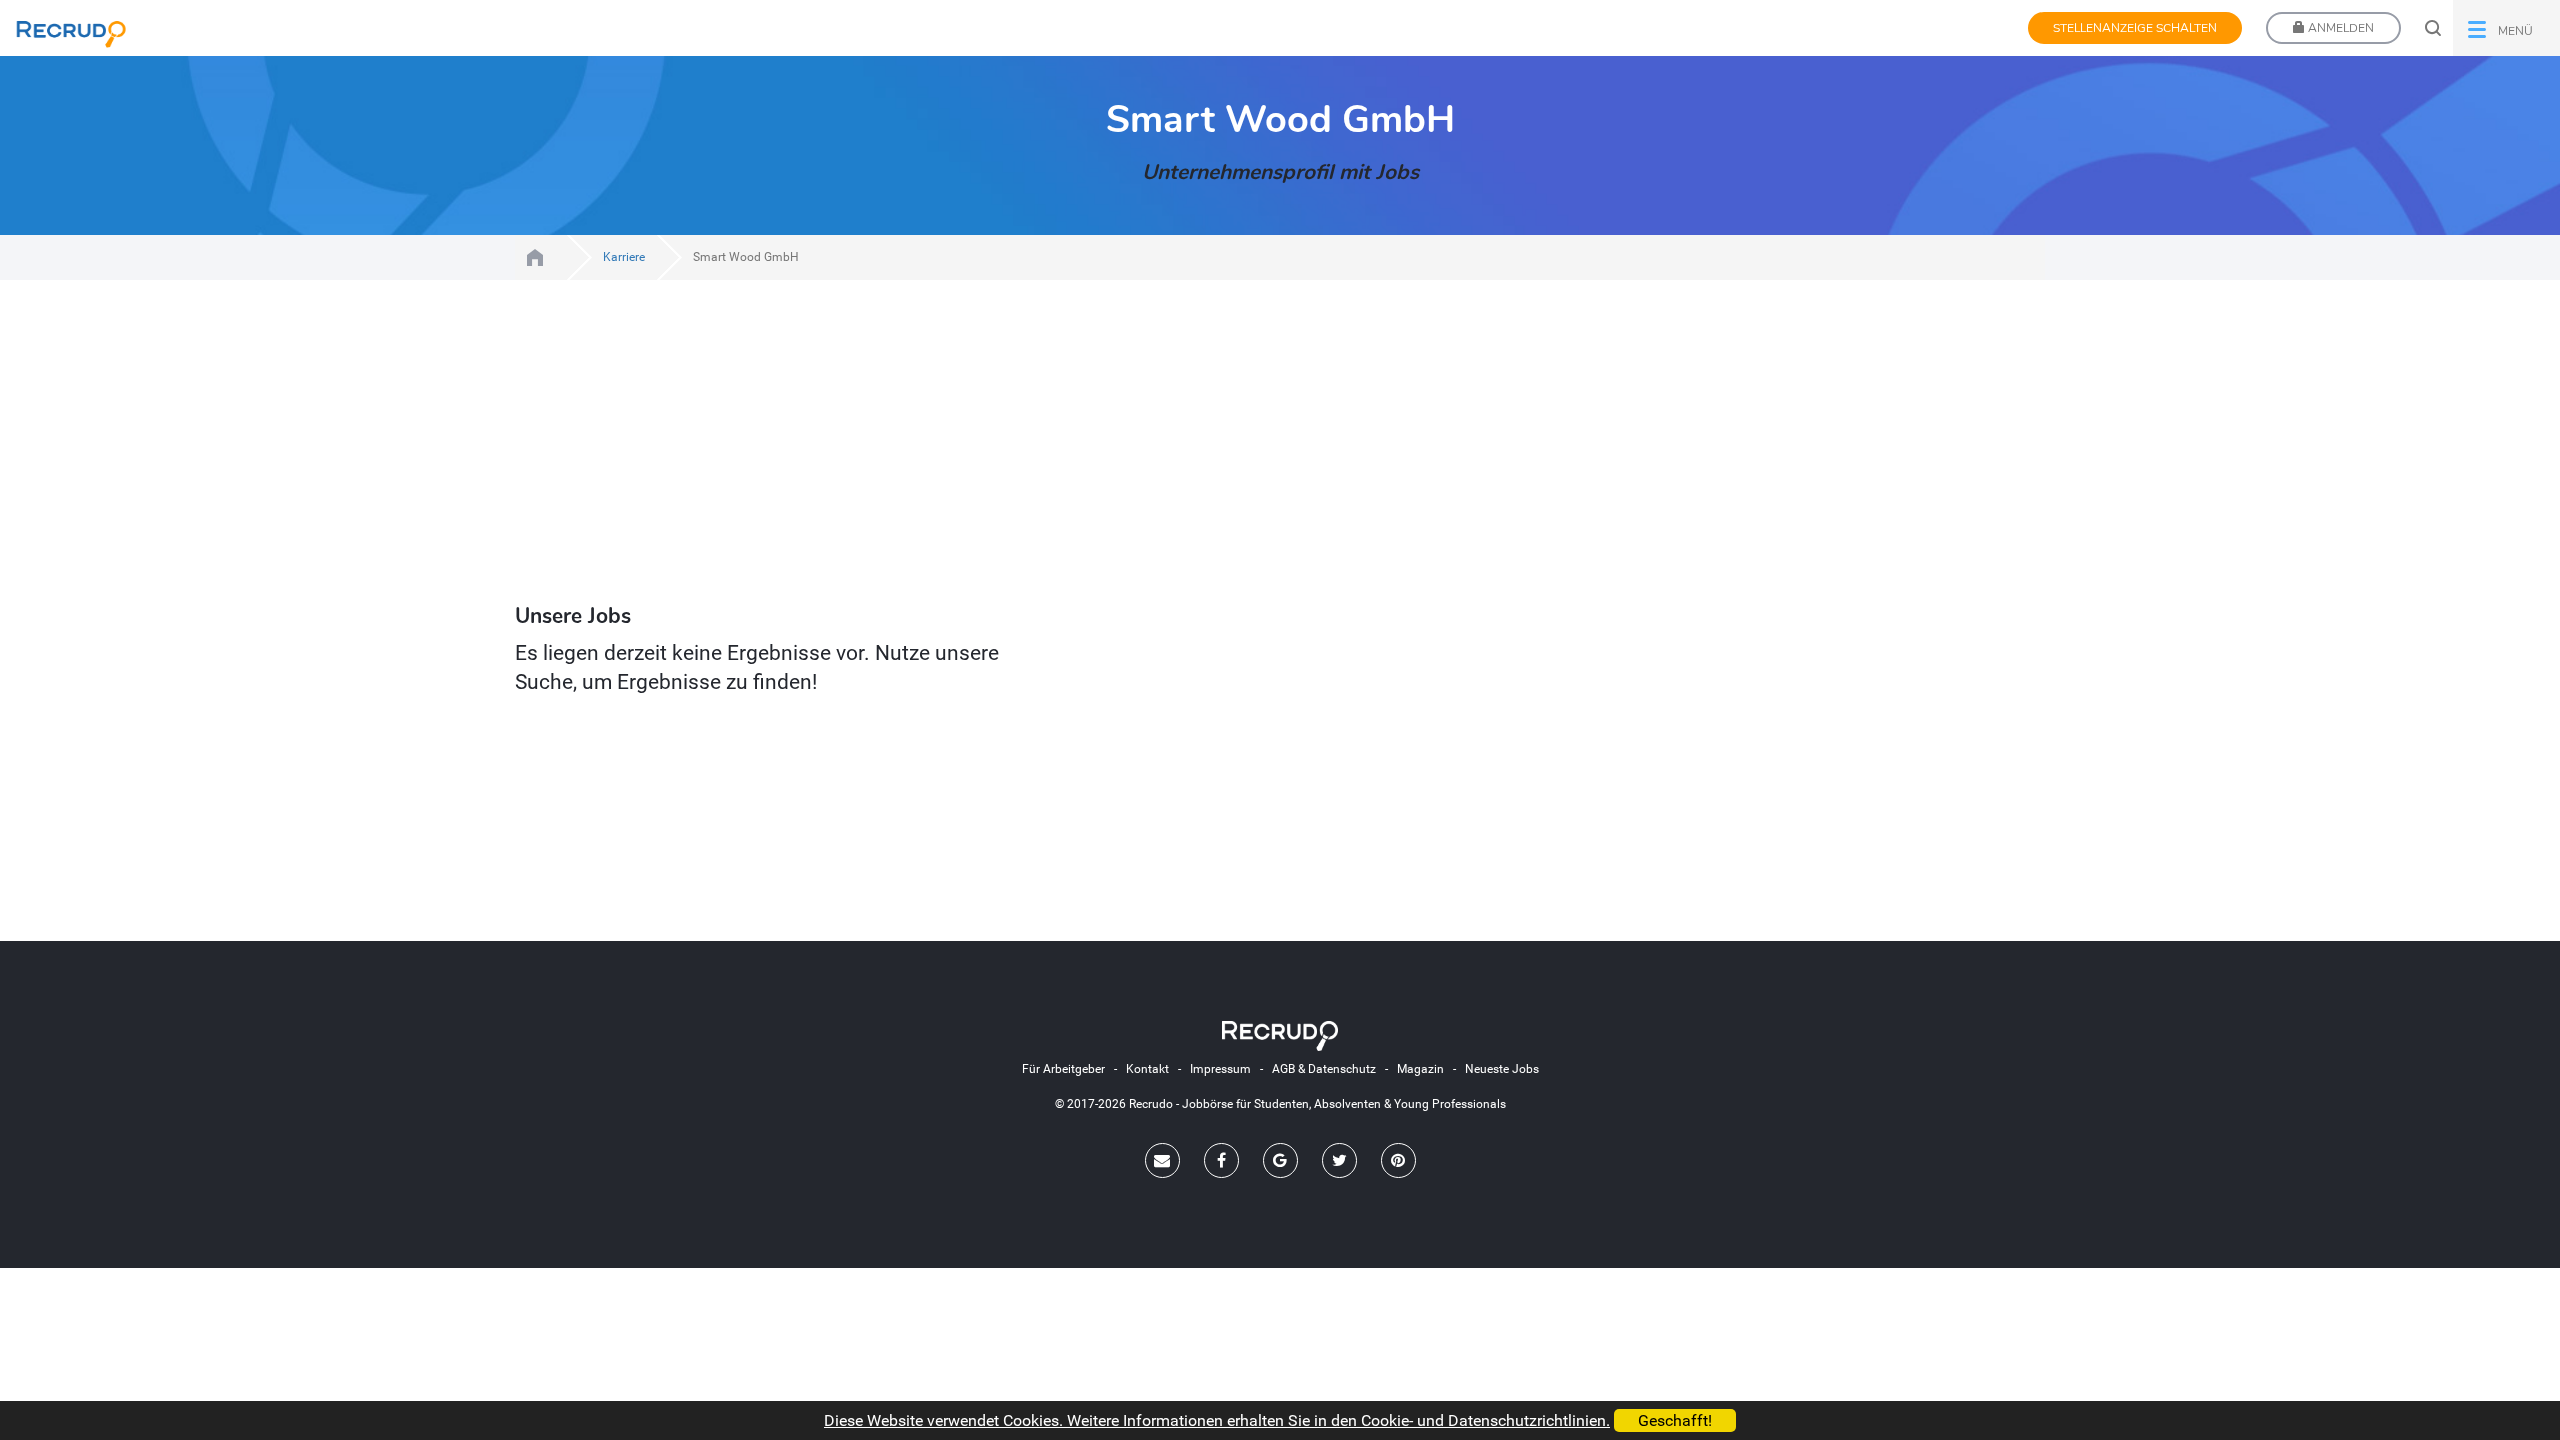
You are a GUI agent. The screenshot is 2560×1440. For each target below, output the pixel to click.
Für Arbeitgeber (1063, 1069)
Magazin (1420, 1069)
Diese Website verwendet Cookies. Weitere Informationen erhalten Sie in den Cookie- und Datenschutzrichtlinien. (1217, 1420)
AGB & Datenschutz (1324, 1069)
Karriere (624, 257)
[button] (2506, 28)
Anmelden (2339, 28)
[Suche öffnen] (2433, 28)
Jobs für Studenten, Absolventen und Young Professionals (535, 257)
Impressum (1220, 1069)
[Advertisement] (1100, 444)
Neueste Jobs (1502, 1069)
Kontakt (1147, 1069)
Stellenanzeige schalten (2135, 28)
